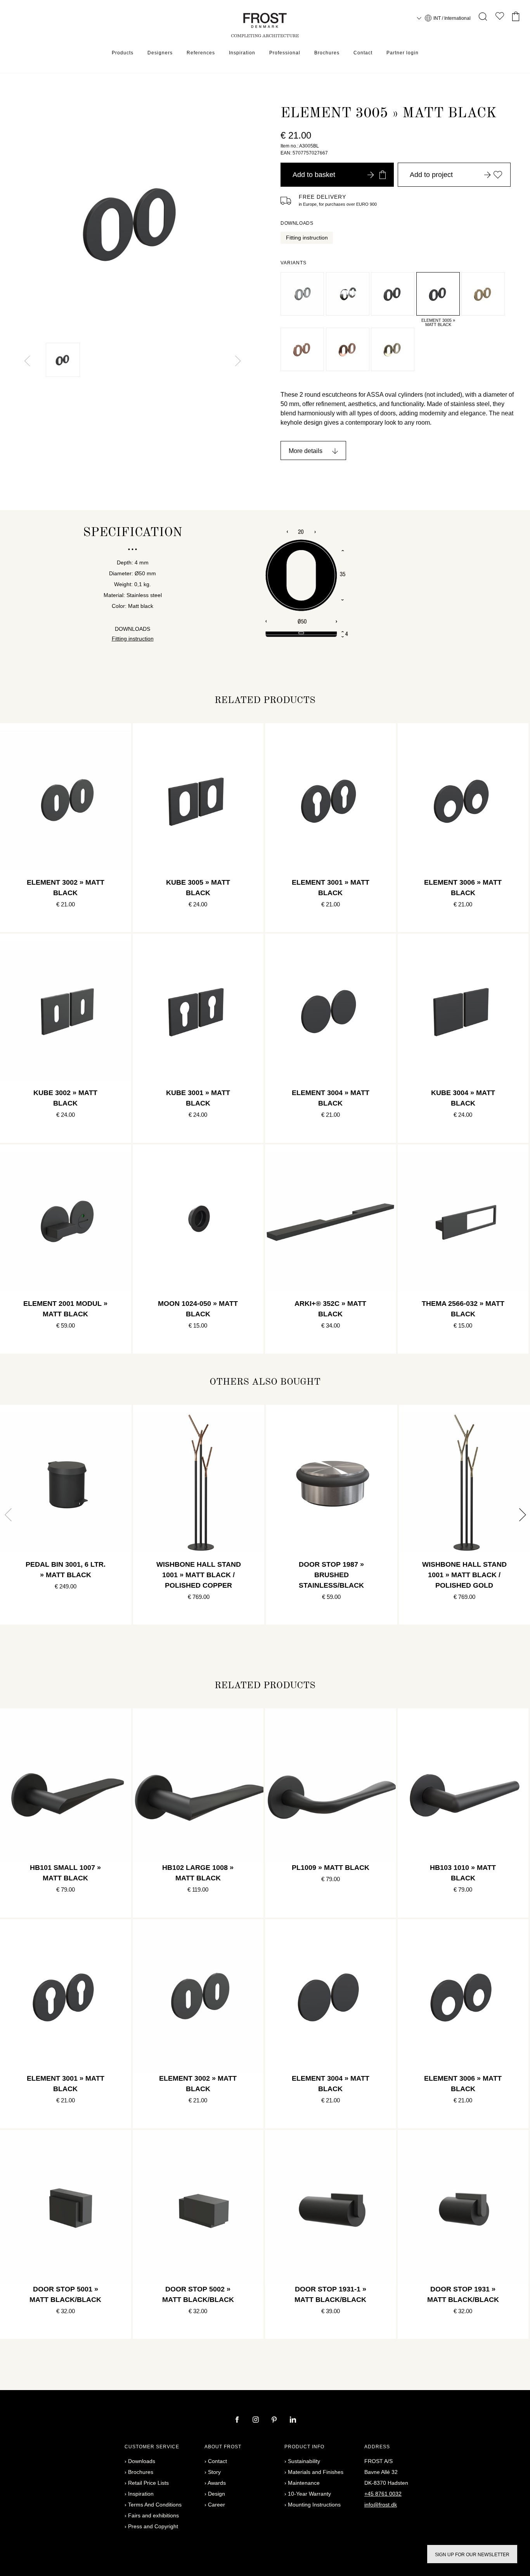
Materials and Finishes (316, 2472)
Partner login (403, 53)
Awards (217, 2483)
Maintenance (304, 2483)
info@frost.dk (381, 2505)
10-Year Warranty (309, 2494)
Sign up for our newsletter (472, 2555)
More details (306, 451)
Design (217, 2494)
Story (214, 2472)
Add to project (431, 175)
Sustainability (304, 2461)
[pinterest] (275, 2420)
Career (217, 2505)
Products (123, 53)
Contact (363, 53)
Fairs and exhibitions (153, 2515)
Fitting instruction (307, 238)
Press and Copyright (153, 2526)
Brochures (327, 53)
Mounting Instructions (314, 2505)
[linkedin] (293, 2420)
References (201, 53)
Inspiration (242, 53)
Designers (160, 53)
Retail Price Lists (148, 2483)
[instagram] (256, 2420)
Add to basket (314, 175)
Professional (285, 53)
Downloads (142, 2461)
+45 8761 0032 (383, 2494)
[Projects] (500, 18)
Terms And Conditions (155, 2505)
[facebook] (238, 2420)
